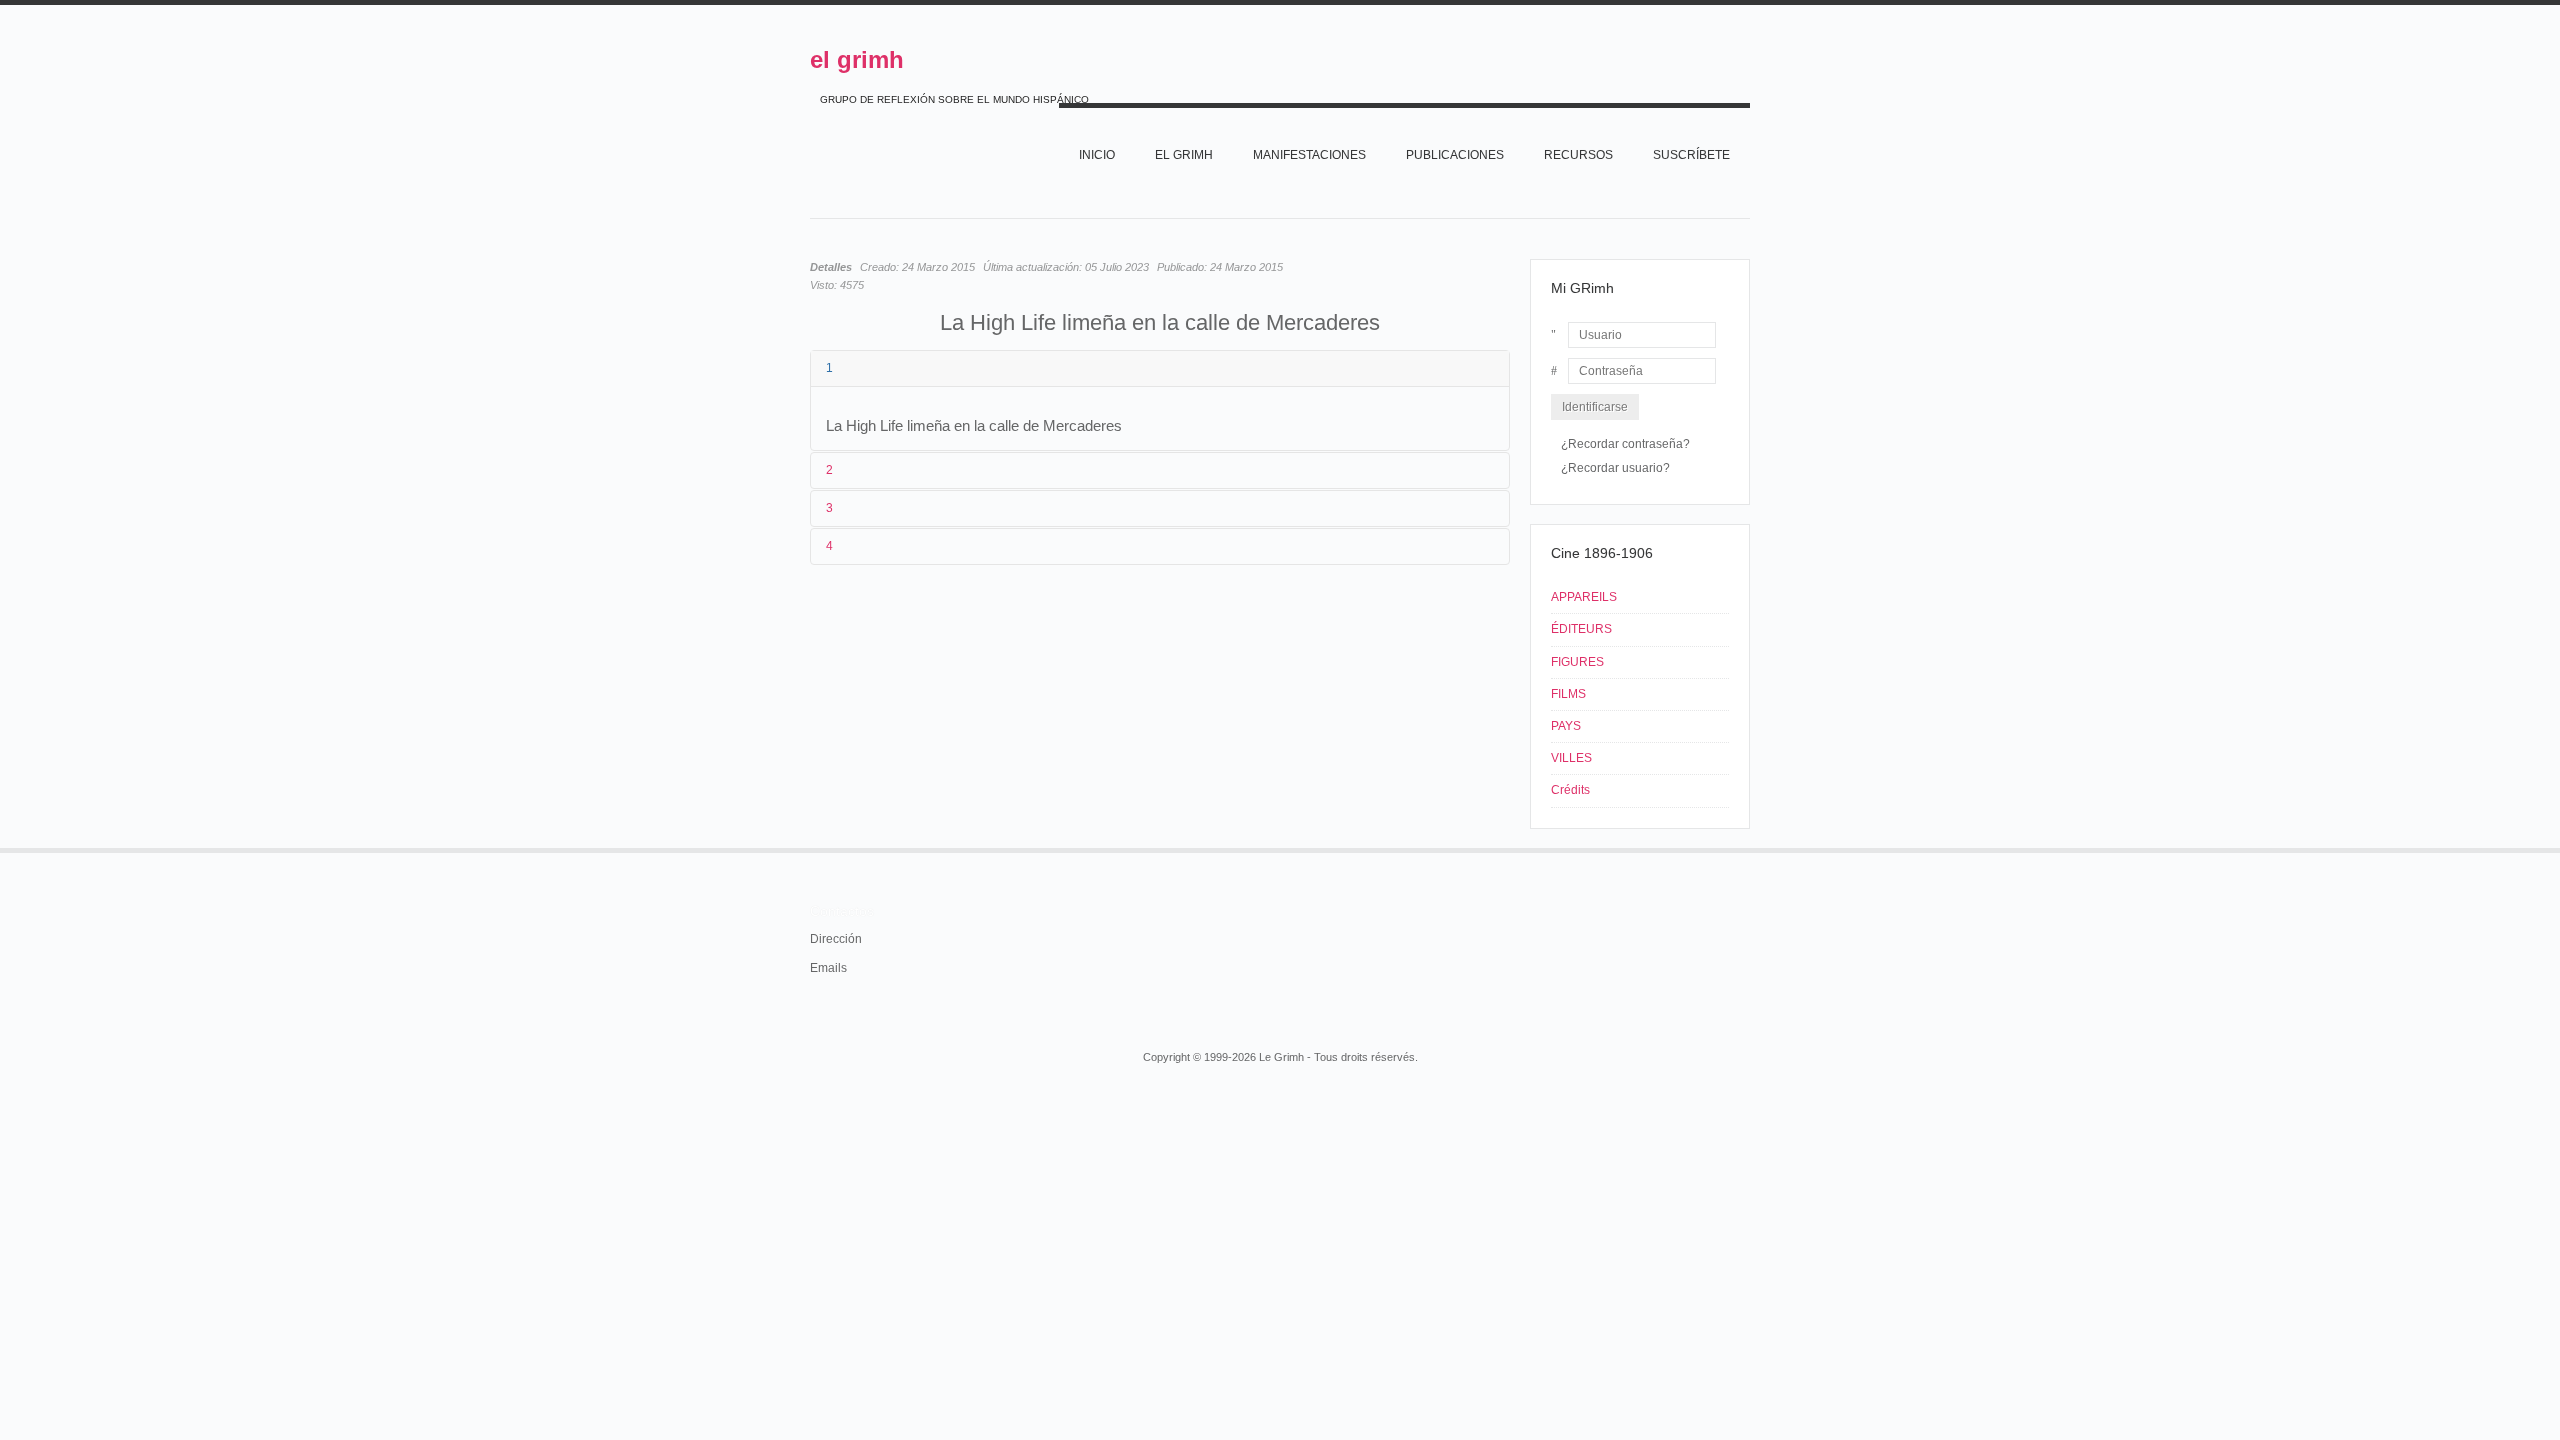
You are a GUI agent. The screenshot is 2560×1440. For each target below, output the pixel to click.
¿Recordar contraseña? (1625, 444)
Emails (828, 968)
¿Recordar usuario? (1615, 468)
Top (1748, 848)
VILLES (1571, 758)
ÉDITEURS (1581, 629)
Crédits (1570, 790)
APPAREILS (1584, 597)
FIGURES (1577, 662)
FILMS (1568, 694)
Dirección (836, 939)
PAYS (1566, 726)
